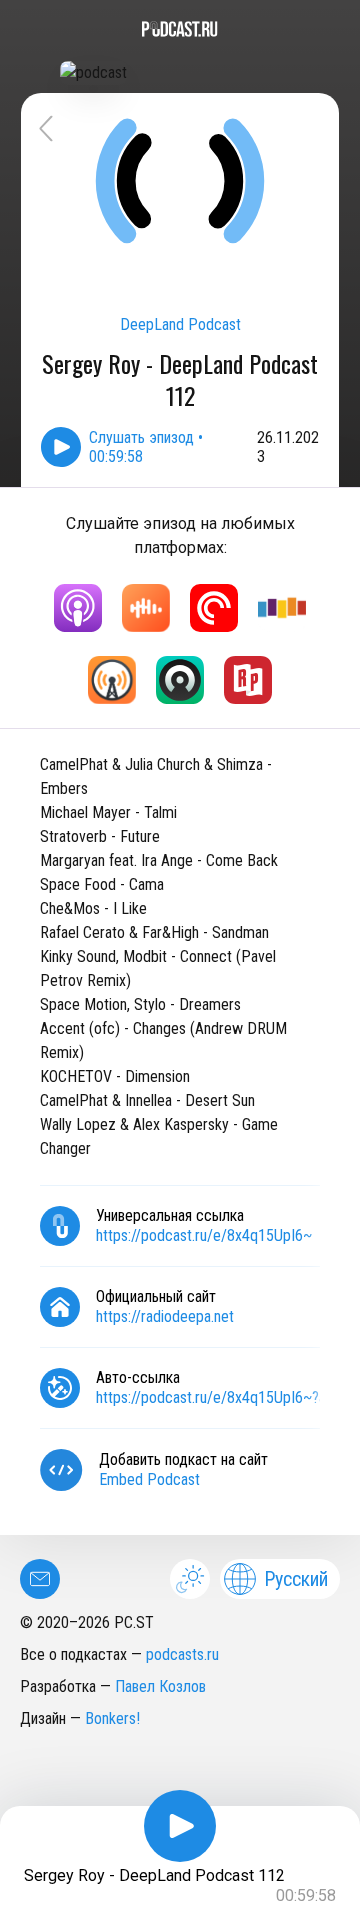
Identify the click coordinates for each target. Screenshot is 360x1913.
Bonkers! (112, 1718)
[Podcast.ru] (180, 29)
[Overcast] (112, 680)
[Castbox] (146, 608)
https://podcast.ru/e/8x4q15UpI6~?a (211, 1397)
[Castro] (180, 680)
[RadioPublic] (248, 680)
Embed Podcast (149, 1479)
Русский (296, 1579)
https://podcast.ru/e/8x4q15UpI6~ (204, 1235)
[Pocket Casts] (214, 608)
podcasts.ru (182, 1654)
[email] (40, 1579)
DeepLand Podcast (180, 324)
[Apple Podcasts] (78, 608)
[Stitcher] (282, 608)
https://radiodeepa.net (165, 1316)
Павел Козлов (160, 1686)
